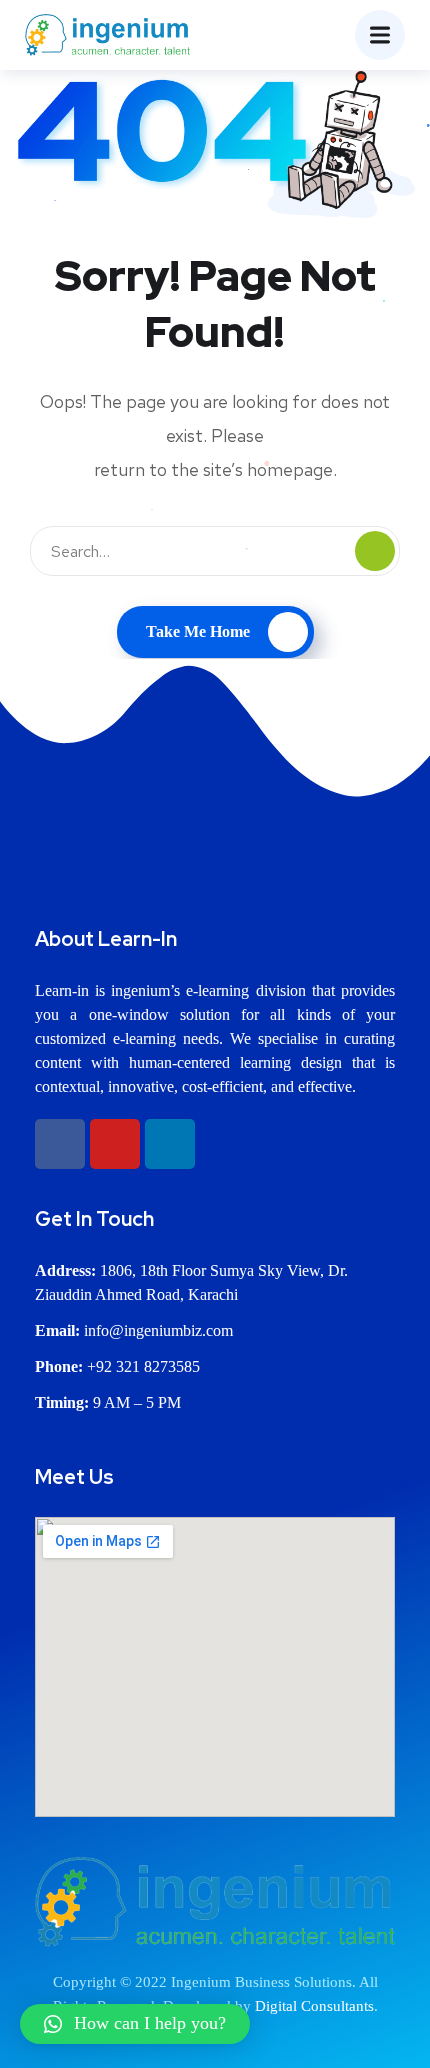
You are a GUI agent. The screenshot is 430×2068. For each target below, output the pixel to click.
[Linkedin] (170, 1144)
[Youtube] (115, 1144)
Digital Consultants (314, 2006)
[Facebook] (60, 1144)
